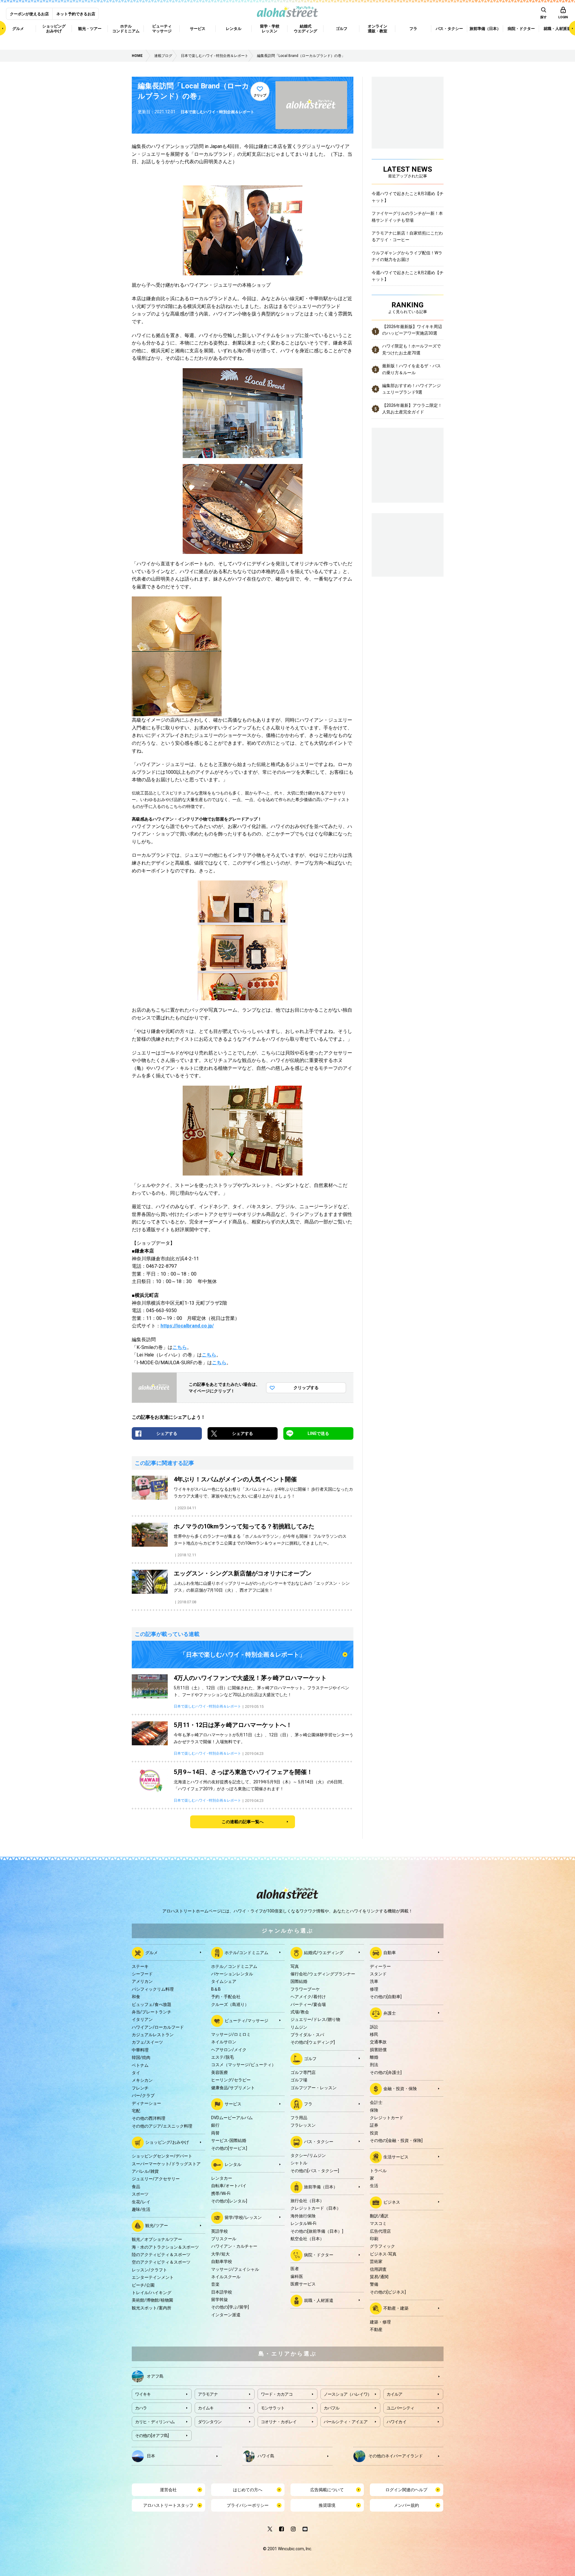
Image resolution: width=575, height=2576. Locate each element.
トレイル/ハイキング (152, 2293)
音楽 (215, 2284)
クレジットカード (387, 2118)
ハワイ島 (266, 2456)
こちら (180, 1347)
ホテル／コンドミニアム (234, 1966)
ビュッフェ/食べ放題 (152, 2004)
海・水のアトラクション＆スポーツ (165, 2247)
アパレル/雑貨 (145, 2171)
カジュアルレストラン (153, 2035)
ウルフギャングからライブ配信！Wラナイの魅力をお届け (407, 256)
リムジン (299, 2027)
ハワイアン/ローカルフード (158, 2027)
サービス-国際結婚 (229, 2140)
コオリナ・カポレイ (279, 2422)
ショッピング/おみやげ (167, 2142)
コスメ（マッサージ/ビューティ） (243, 2065)
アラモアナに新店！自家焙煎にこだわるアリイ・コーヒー (407, 236)
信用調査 (378, 2269)
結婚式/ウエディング (324, 1952)
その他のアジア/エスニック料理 (162, 2126)
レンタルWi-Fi (303, 2223)
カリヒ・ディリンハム (155, 2422)
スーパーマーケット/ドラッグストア (166, 2164)
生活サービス (396, 2157)
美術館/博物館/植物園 (152, 2300)
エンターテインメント (153, 2277)
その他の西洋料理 (149, 2118)
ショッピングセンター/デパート (162, 2156)
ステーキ (140, 1966)
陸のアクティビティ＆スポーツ (161, 2255)
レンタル (233, 2164)
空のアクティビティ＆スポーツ (161, 2262)
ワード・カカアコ (277, 2394)
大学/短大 (220, 2254)
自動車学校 (222, 2261)
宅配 (136, 2111)
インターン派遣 (226, 2315)
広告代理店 (380, 2231)
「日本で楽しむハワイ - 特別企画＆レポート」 (243, 1655)
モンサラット (273, 2408)
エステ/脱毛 (223, 2057)
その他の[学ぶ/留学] (230, 2307)
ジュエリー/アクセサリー (156, 2179)
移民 (374, 2034)
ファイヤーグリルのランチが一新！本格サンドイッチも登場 (407, 217)
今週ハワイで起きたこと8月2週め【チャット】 (408, 276)
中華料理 (140, 2050)
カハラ (141, 2408)
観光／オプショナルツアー (157, 2239)
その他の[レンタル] (229, 2201)
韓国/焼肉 (141, 2057)
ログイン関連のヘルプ (406, 2490)
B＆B (216, 1989)
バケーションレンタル (232, 1974)
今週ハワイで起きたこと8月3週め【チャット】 (408, 197)
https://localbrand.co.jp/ (187, 1326)
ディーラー (380, 1966)
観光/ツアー (157, 2226)
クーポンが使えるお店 (29, 14)
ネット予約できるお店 (76, 14)
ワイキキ (143, 2394)
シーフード (142, 1974)
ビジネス (392, 2202)
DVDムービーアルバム (232, 2118)
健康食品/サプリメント (233, 2088)
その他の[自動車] (386, 1997)
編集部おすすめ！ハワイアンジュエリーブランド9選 (411, 389)
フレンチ (140, 2088)
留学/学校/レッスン (243, 2217)
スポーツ (140, 2194)
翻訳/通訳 (379, 2216)
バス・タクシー (319, 2142)
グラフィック (382, 2246)
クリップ (260, 95)
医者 (295, 2269)
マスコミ (378, 2223)
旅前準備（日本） (321, 2187)
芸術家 (376, 2261)
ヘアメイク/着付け (308, 1997)
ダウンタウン (210, 2422)
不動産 (376, 2329)
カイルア (395, 2394)
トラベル (378, 2171)
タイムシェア (224, 1981)
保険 (374, 2110)
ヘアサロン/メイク (229, 2050)
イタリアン (142, 2019)
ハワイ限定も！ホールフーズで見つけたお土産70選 (411, 349)
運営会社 (168, 2490)
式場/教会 (300, 2012)
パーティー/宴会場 (308, 2004)
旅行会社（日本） (307, 2201)
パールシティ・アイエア (346, 2422)
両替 (215, 2133)
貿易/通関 (379, 2277)
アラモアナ (208, 2394)
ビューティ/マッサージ (246, 2021)
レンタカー (222, 2178)
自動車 (390, 1952)
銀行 (215, 2125)
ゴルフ (310, 2059)
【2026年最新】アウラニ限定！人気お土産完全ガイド (412, 409)
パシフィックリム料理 (153, 1989)
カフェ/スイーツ (147, 2042)
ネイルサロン (224, 2042)
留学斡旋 (220, 2299)
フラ (308, 2104)
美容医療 (220, 2072)
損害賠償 (378, 2050)
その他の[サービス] (229, 2148)
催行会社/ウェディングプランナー (323, 1974)
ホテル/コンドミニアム (246, 1952)
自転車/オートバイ (229, 2186)
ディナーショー (146, 2103)
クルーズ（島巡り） (230, 2004)
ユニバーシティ (401, 2408)
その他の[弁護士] (386, 2072)
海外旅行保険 (303, 2216)
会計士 (376, 2102)
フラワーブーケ (305, 1989)
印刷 (374, 2239)
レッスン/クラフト (149, 2270)
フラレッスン (303, 2125)
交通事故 (378, 2042)
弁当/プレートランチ (152, 2012)
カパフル (332, 2408)
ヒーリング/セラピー (231, 2080)
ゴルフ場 (299, 2080)
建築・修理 (380, 2322)
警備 (374, 2284)
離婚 (374, 2057)
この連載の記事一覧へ (243, 1822)
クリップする (306, 1388)
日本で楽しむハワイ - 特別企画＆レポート (217, 112)
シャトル (299, 2163)
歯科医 (297, 2276)
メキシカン (142, 2080)
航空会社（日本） (307, 2239)
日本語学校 (222, 2292)
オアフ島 (155, 2376)
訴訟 (374, 2027)
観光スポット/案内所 (152, 2308)
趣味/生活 (141, 2209)
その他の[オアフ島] (152, 2436)
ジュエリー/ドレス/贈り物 (315, 2019)
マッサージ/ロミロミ (231, 2034)
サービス (233, 2104)
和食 (136, 1997)
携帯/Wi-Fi (221, 2193)
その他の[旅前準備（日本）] (317, 2231)
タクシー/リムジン (308, 2155)
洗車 (374, 1981)
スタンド (378, 1974)
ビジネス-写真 (383, 2254)
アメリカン (142, 1981)
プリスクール (224, 2239)
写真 (295, 1966)
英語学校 (220, 2231)
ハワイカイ (397, 2422)
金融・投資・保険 (400, 2089)
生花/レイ (141, 2202)
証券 (374, 2125)
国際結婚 (299, 1981)
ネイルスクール (226, 2277)
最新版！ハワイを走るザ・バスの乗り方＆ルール (411, 369)
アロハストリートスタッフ (168, 2505)
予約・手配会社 (226, 1997)
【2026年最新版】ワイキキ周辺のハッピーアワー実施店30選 (412, 330)
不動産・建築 (396, 2308)
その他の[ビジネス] (388, 2292)
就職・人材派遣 (319, 2300)
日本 (151, 2456)
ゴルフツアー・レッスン (314, 2088)
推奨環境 (327, 2505)
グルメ (152, 1952)
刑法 (374, 2065)
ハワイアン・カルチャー (234, 2246)
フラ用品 (299, 2118)
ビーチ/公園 (143, 2285)
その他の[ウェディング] (313, 2042)
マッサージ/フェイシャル (235, 2269)
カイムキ (206, 2408)
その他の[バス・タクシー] (315, 2171)
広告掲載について (327, 2490)
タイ (136, 2073)
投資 (374, 2133)
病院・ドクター (319, 2255)
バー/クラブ (143, 2095)
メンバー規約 (406, 2505)
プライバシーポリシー (248, 2505)
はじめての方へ (248, 2490)
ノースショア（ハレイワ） (348, 2394)
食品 (136, 2187)
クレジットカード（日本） (316, 2208)
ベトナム (140, 2065)
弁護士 (390, 2013)
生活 (374, 2186)
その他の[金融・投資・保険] (396, 2140)
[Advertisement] (408, 544)
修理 (374, 1989)
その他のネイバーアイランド (396, 2456)
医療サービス (303, 2284)
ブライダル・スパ (307, 2035)
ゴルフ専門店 (303, 2072)
